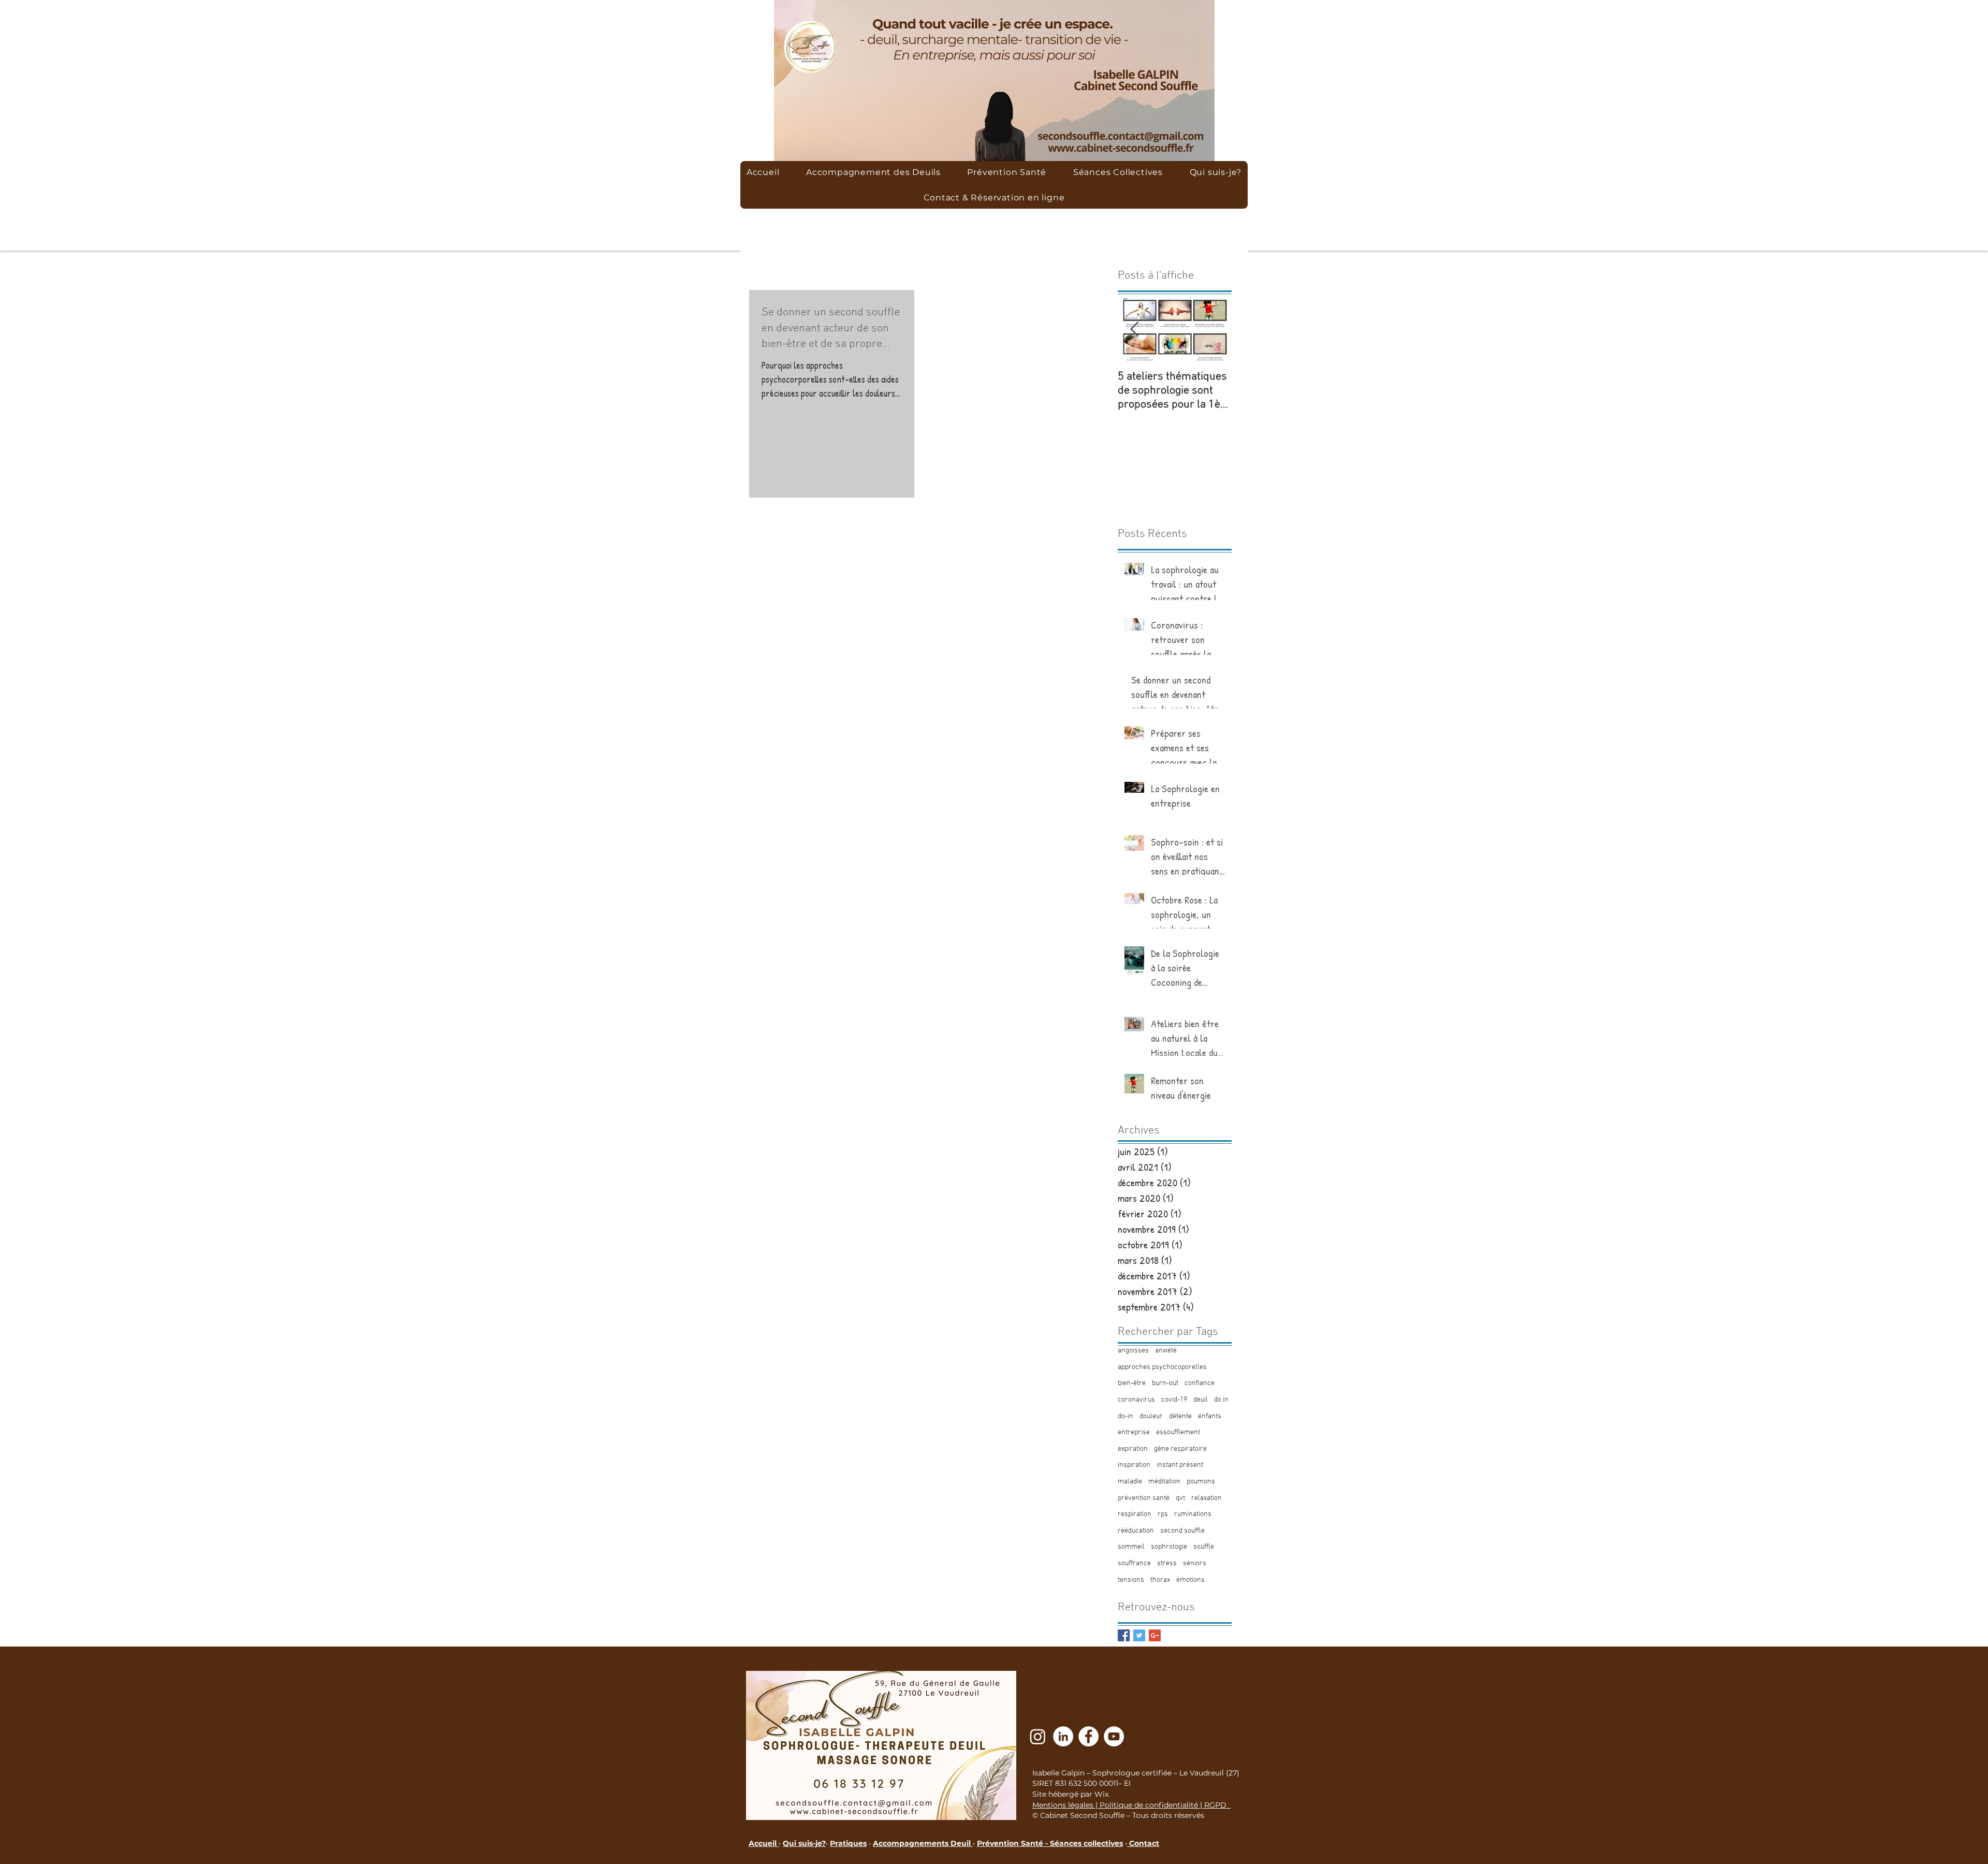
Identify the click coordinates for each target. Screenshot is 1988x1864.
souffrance (1134, 1563)
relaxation (1207, 1498)
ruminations (1193, 1514)
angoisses (1133, 1351)
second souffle (1182, 1531)
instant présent (1180, 1465)
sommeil (1131, 1547)
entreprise (1134, 1432)
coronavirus (1136, 1400)
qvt (1180, 1498)
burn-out (1165, 1383)
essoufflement (1178, 1432)
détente (1180, 1416)
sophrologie (1169, 1547)
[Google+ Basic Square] (1155, 1635)
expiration (1133, 1449)
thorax (1160, 1580)
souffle (1204, 1547)
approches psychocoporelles (1162, 1367)
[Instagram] (1038, 1736)
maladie (1130, 1482)
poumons (1201, 1482)
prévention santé (1144, 1498)
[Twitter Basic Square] (1139, 1635)
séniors (1195, 1563)
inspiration (1134, 1465)
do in (1221, 1400)
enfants (1210, 1416)
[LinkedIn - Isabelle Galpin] (1063, 1736)
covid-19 (1174, 1400)
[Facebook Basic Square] (1124, 1635)
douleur (1151, 1416)
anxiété (1166, 1351)
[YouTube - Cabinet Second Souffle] (1114, 1736)
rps (1163, 1514)
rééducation (1136, 1531)
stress (1167, 1563)
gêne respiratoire (1180, 1449)
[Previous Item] (1134, 330)
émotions (1190, 1580)
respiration (1135, 1514)
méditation (1164, 1482)
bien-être (1132, 1383)
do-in (1125, 1416)
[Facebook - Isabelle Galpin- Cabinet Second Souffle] (1088, 1736)
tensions (1131, 1580)
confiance (1200, 1383)
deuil (1201, 1400)
